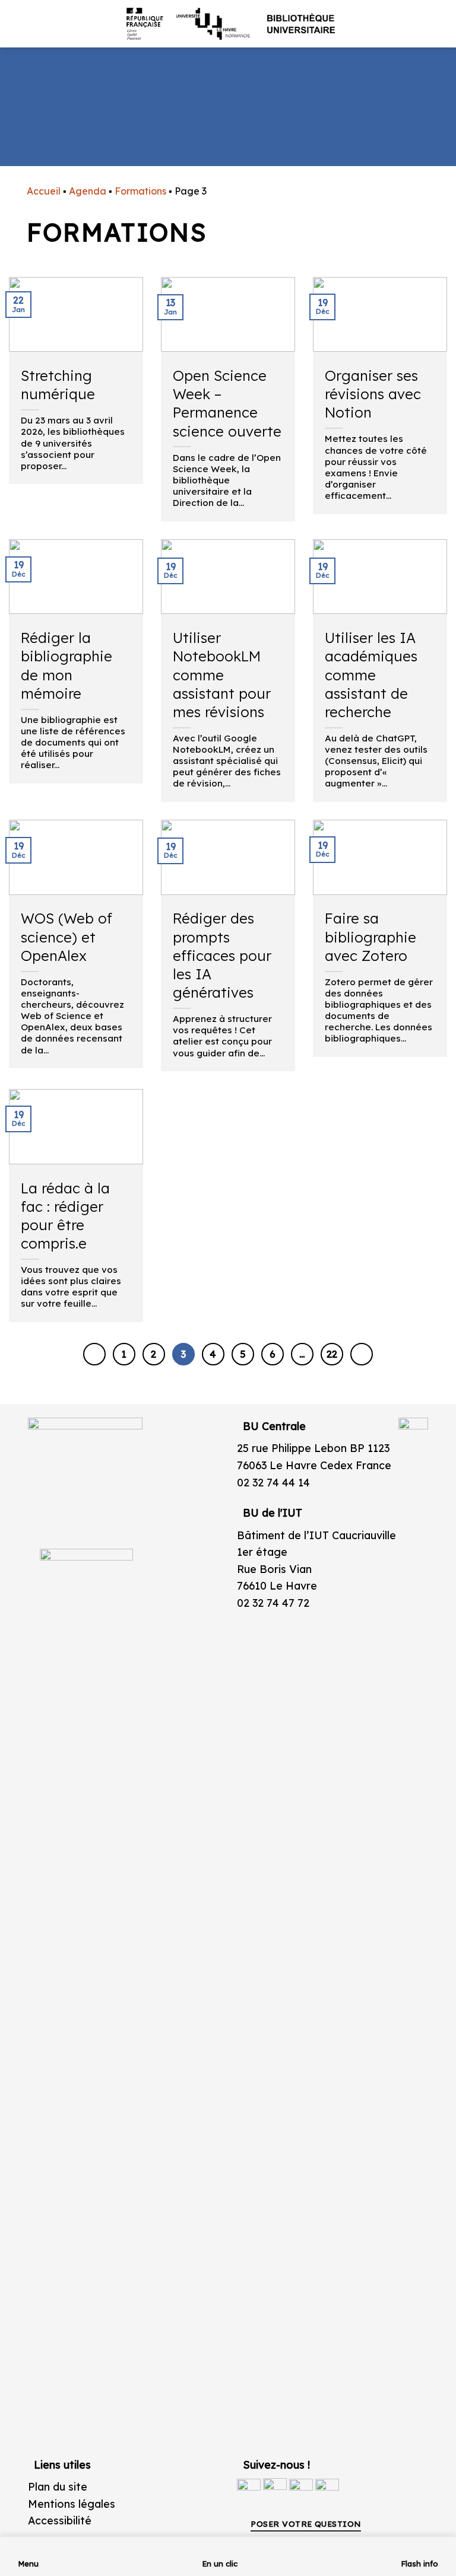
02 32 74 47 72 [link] (273, 1603)
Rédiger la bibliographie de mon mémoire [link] (66, 666)
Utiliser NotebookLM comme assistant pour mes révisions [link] (222, 675)
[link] (441, 93)
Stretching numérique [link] (58, 385)
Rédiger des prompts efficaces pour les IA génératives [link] (222, 955)
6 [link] (273, 1354)
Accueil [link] (44, 191)
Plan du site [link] (58, 2486)
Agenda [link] (88, 191)
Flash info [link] (419, 2564)
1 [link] (124, 1354)
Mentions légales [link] (72, 2504)
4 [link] (213, 1354)
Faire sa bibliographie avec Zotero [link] (370, 937)
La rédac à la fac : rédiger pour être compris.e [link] (65, 1216)
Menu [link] (28, 2564)
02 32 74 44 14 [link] (273, 1482)
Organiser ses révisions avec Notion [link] (373, 394)
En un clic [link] (220, 2564)
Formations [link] (140, 191)
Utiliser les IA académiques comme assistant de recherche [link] (371, 675)
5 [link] (243, 1354)
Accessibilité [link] (60, 2520)
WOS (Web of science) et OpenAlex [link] (66, 937)
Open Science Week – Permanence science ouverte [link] (227, 403)
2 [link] (153, 1354)
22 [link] (332, 1354)
